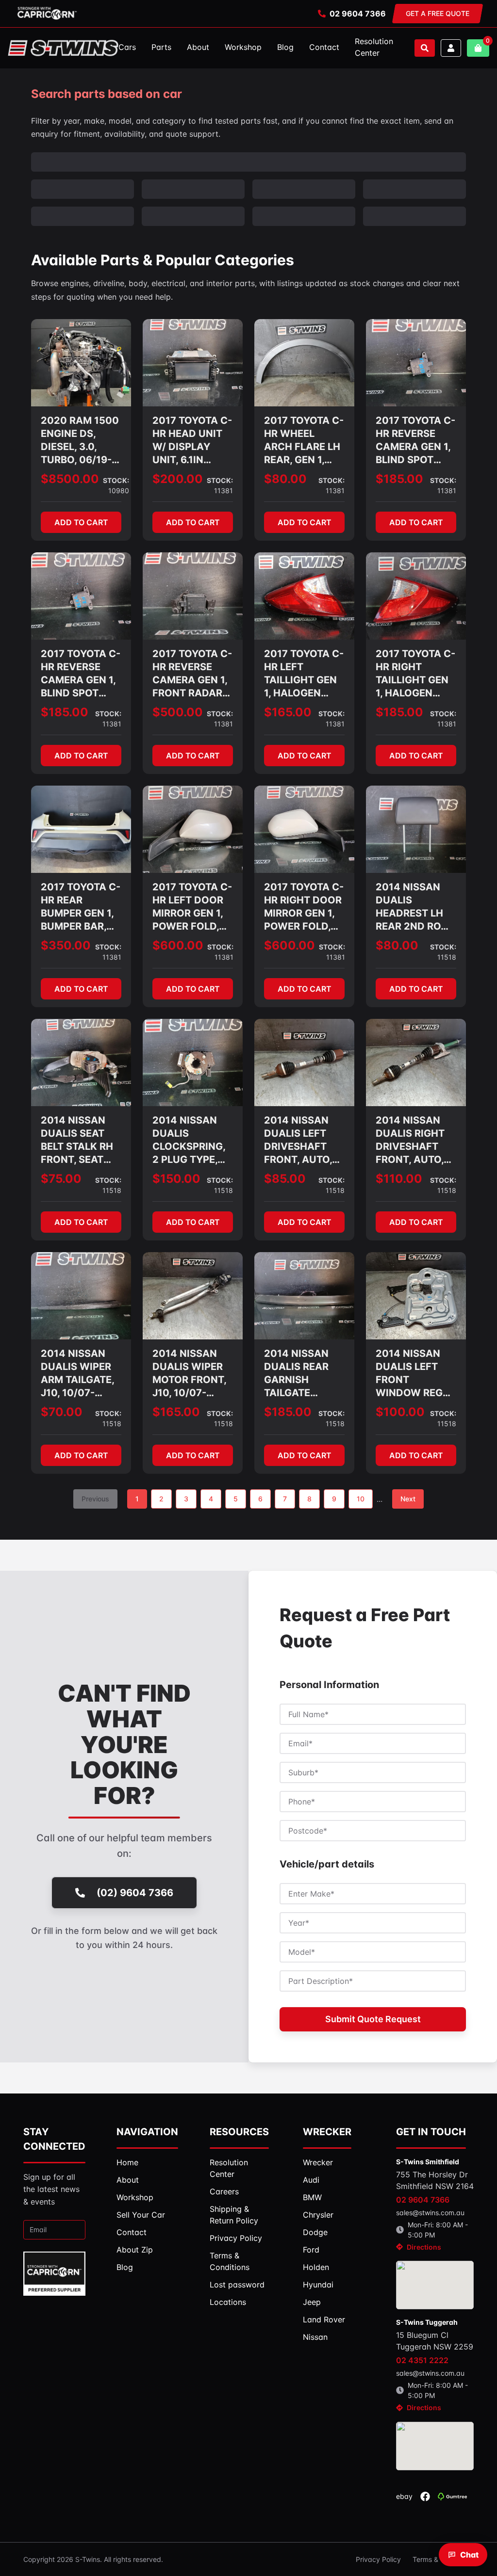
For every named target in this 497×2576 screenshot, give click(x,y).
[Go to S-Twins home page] (63, 48)
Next (408, 1470)
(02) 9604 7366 (135, 1864)
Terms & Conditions (443, 2530)
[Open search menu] (425, 48)
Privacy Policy (378, 2530)
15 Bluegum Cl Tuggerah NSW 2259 (435, 2312)
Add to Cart (81, 493)
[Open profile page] (451, 48)
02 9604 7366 (358, 14)
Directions (424, 2218)
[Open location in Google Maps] (435, 2256)
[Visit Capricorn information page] (47, 14)
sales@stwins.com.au (430, 2183)
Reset (90, 187)
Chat (469, 2555)
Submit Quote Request (373, 1990)
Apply (49, 187)
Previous (95, 1470)
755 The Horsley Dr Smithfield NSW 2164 (435, 2151)
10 (361, 1470)
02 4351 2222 (422, 2331)
